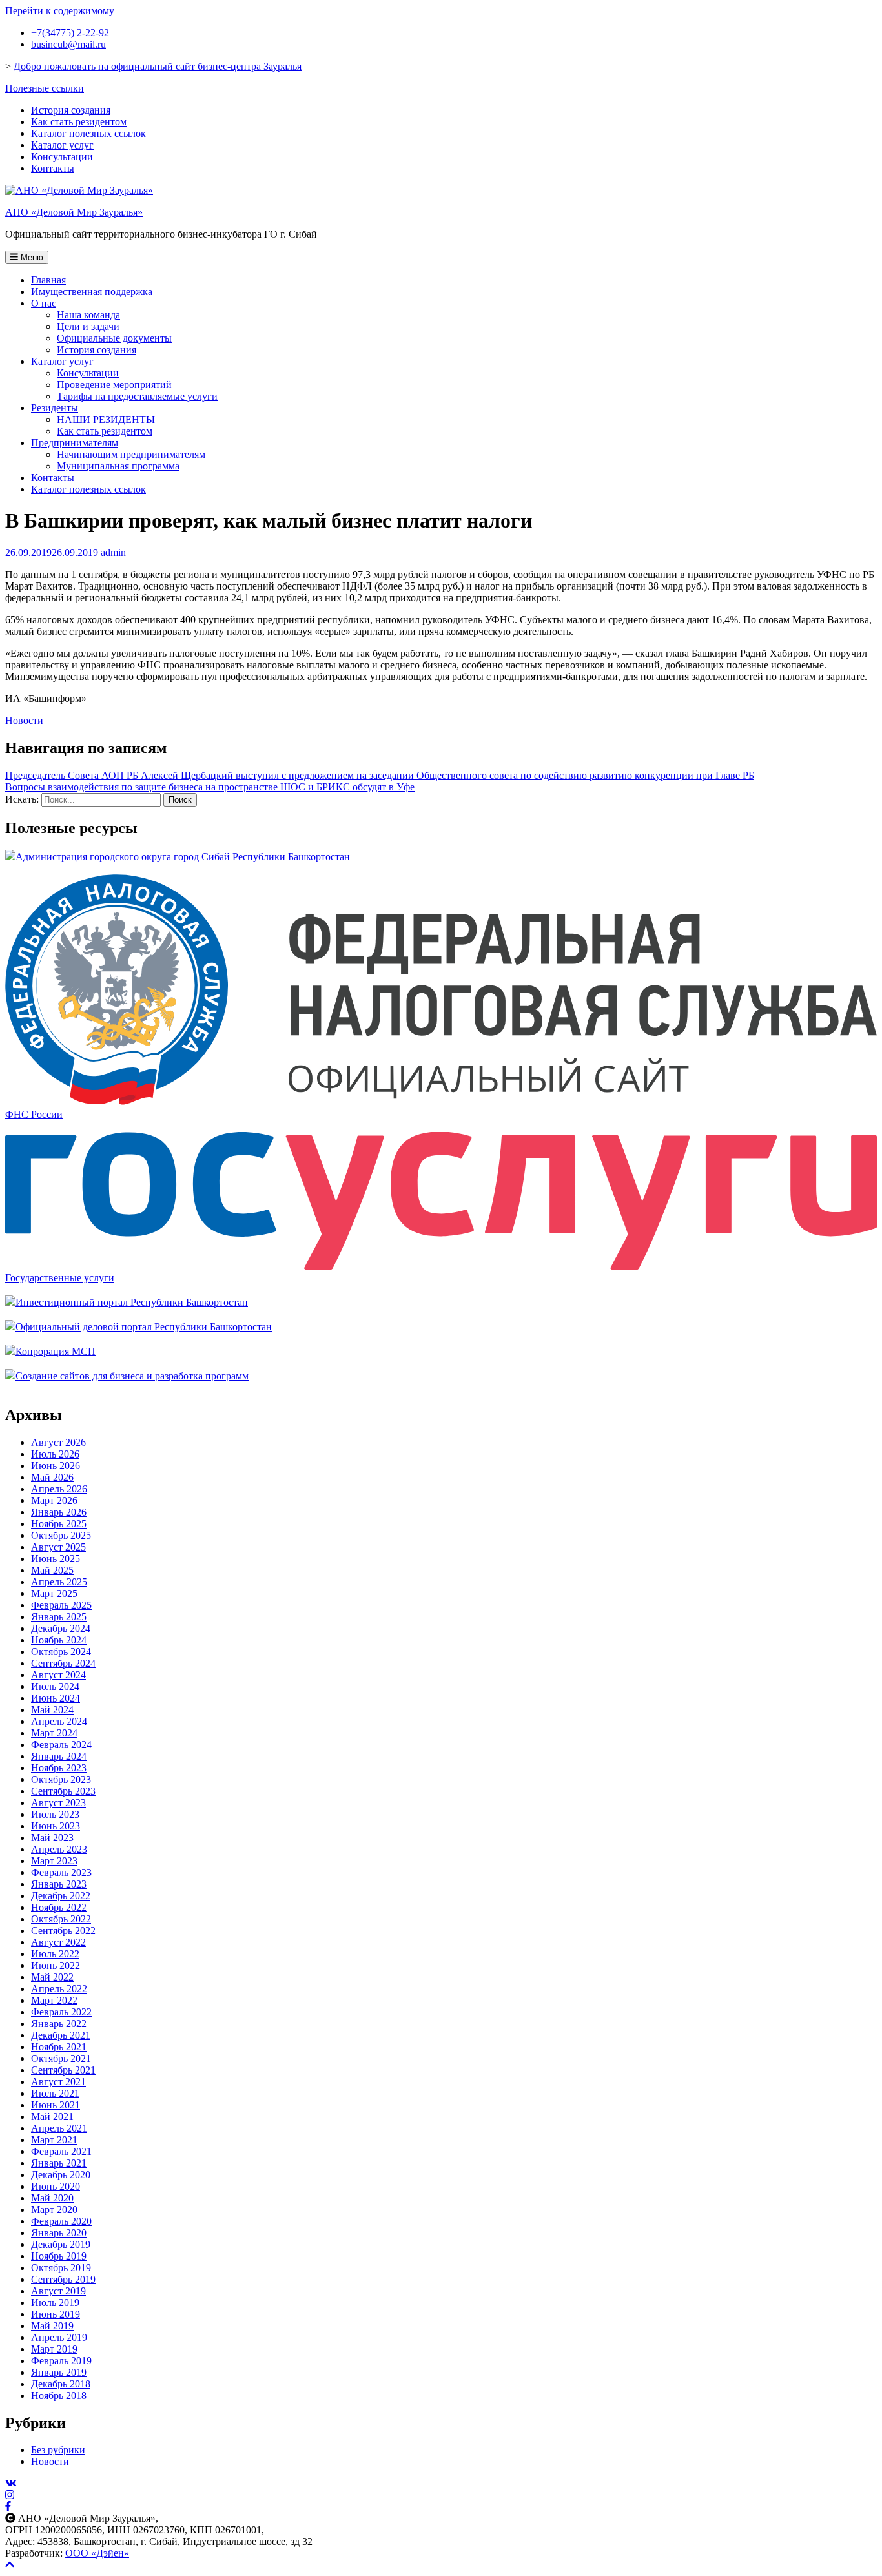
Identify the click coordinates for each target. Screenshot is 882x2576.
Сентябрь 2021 (63, 2070)
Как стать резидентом (79, 122)
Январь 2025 (59, 1617)
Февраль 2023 (61, 1872)
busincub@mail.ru (68, 44)
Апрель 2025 (59, 1582)
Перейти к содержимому (60, 11)
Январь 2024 (59, 1756)
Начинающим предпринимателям (131, 454)
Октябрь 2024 (61, 1652)
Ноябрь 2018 (59, 2396)
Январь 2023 (59, 1884)
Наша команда (88, 315)
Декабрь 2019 (61, 2244)
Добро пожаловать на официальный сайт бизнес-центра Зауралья (158, 66)
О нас (44, 303)
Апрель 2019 (59, 2337)
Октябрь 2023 (61, 1779)
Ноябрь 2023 (59, 1768)
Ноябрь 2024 (59, 1640)
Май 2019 (52, 2326)
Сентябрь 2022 (63, 1931)
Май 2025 (52, 1570)
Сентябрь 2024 (63, 1663)
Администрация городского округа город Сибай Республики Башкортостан (183, 857)
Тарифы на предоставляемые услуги (137, 396)
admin (113, 552)
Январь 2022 (59, 2024)
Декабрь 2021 (61, 2035)
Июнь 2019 (56, 2314)
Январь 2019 (59, 2372)
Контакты (53, 168)
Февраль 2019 (61, 2361)
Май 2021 (52, 2117)
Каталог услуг (62, 145)
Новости (24, 720)
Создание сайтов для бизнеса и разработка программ (132, 1376)
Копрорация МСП (56, 1351)
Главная (48, 280)
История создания (71, 110)
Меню (31, 257)
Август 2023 (58, 1803)
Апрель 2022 (59, 1989)
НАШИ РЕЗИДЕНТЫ (106, 419)
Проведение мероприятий (114, 385)
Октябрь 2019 (61, 2268)
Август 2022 (58, 1942)
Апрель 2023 (59, 1849)
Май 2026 (52, 1477)
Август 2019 (58, 2291)
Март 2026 (54, 1500)
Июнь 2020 (56, 2186)
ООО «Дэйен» (97, 2553)
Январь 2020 (59, 2233)
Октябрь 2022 (61, 1919)
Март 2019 (54, 2349)
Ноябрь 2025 (59, 1524)
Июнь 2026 (56, 1466)
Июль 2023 (55, 1814)
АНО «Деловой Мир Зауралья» (74, 212)
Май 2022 (52, 1977)
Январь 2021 (59, 2163)
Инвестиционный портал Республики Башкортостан (132, 1302)
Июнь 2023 (56, 1826)
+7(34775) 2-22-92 (70, 33)
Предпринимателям (75, 443)
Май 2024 (52, 1710)
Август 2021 (58, 2082)
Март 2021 (54, 2140)
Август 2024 (58, 1675)
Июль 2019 (55, 2303)
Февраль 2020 (61, 2221)
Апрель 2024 (59, 1721)
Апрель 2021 (59, 2128)
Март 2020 (54, 2210)
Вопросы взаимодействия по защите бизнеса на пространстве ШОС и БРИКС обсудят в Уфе (210, 787)
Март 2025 (54, 1593)
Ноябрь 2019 (59, 2256)
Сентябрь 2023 (63, 1791)
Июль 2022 (55, 1954)
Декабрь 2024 (61, 1628)
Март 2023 (54, 1861)
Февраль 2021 (61, 2151)
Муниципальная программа (118, 466)
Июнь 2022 (56, 1965)
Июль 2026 (55, 1454)
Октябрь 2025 (61, 1535)
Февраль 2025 (61, 1605)
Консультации (62, 157)
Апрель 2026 (59, 1489)
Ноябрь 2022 (59, 1907)
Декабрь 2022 (61, 1896)
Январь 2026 (59, 1512)
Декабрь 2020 (61, 2175)
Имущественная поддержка (92, 292)
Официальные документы (114, 338)
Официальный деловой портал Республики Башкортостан (144, 1327)
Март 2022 (54, 2000)
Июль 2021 (55, 2093)
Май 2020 (52, 2198)
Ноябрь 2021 (59, 2047)
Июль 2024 (55, 1686)
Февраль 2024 (61, 1745)
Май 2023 (52, 1838)
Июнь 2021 (56, 2105)
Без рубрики (58, 2450)
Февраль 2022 (61, 2012)
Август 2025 (58, 1547)
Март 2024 (54, 1733)
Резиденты (55, 408)
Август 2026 (58, 1442)
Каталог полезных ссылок (88, 133)
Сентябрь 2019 (63, 2279)
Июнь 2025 (56, 1559)
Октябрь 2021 (61, 2058)
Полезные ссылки (45, 88)
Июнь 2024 (56, 1698)
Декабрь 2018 (61, 2384)
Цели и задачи (88, 326)
